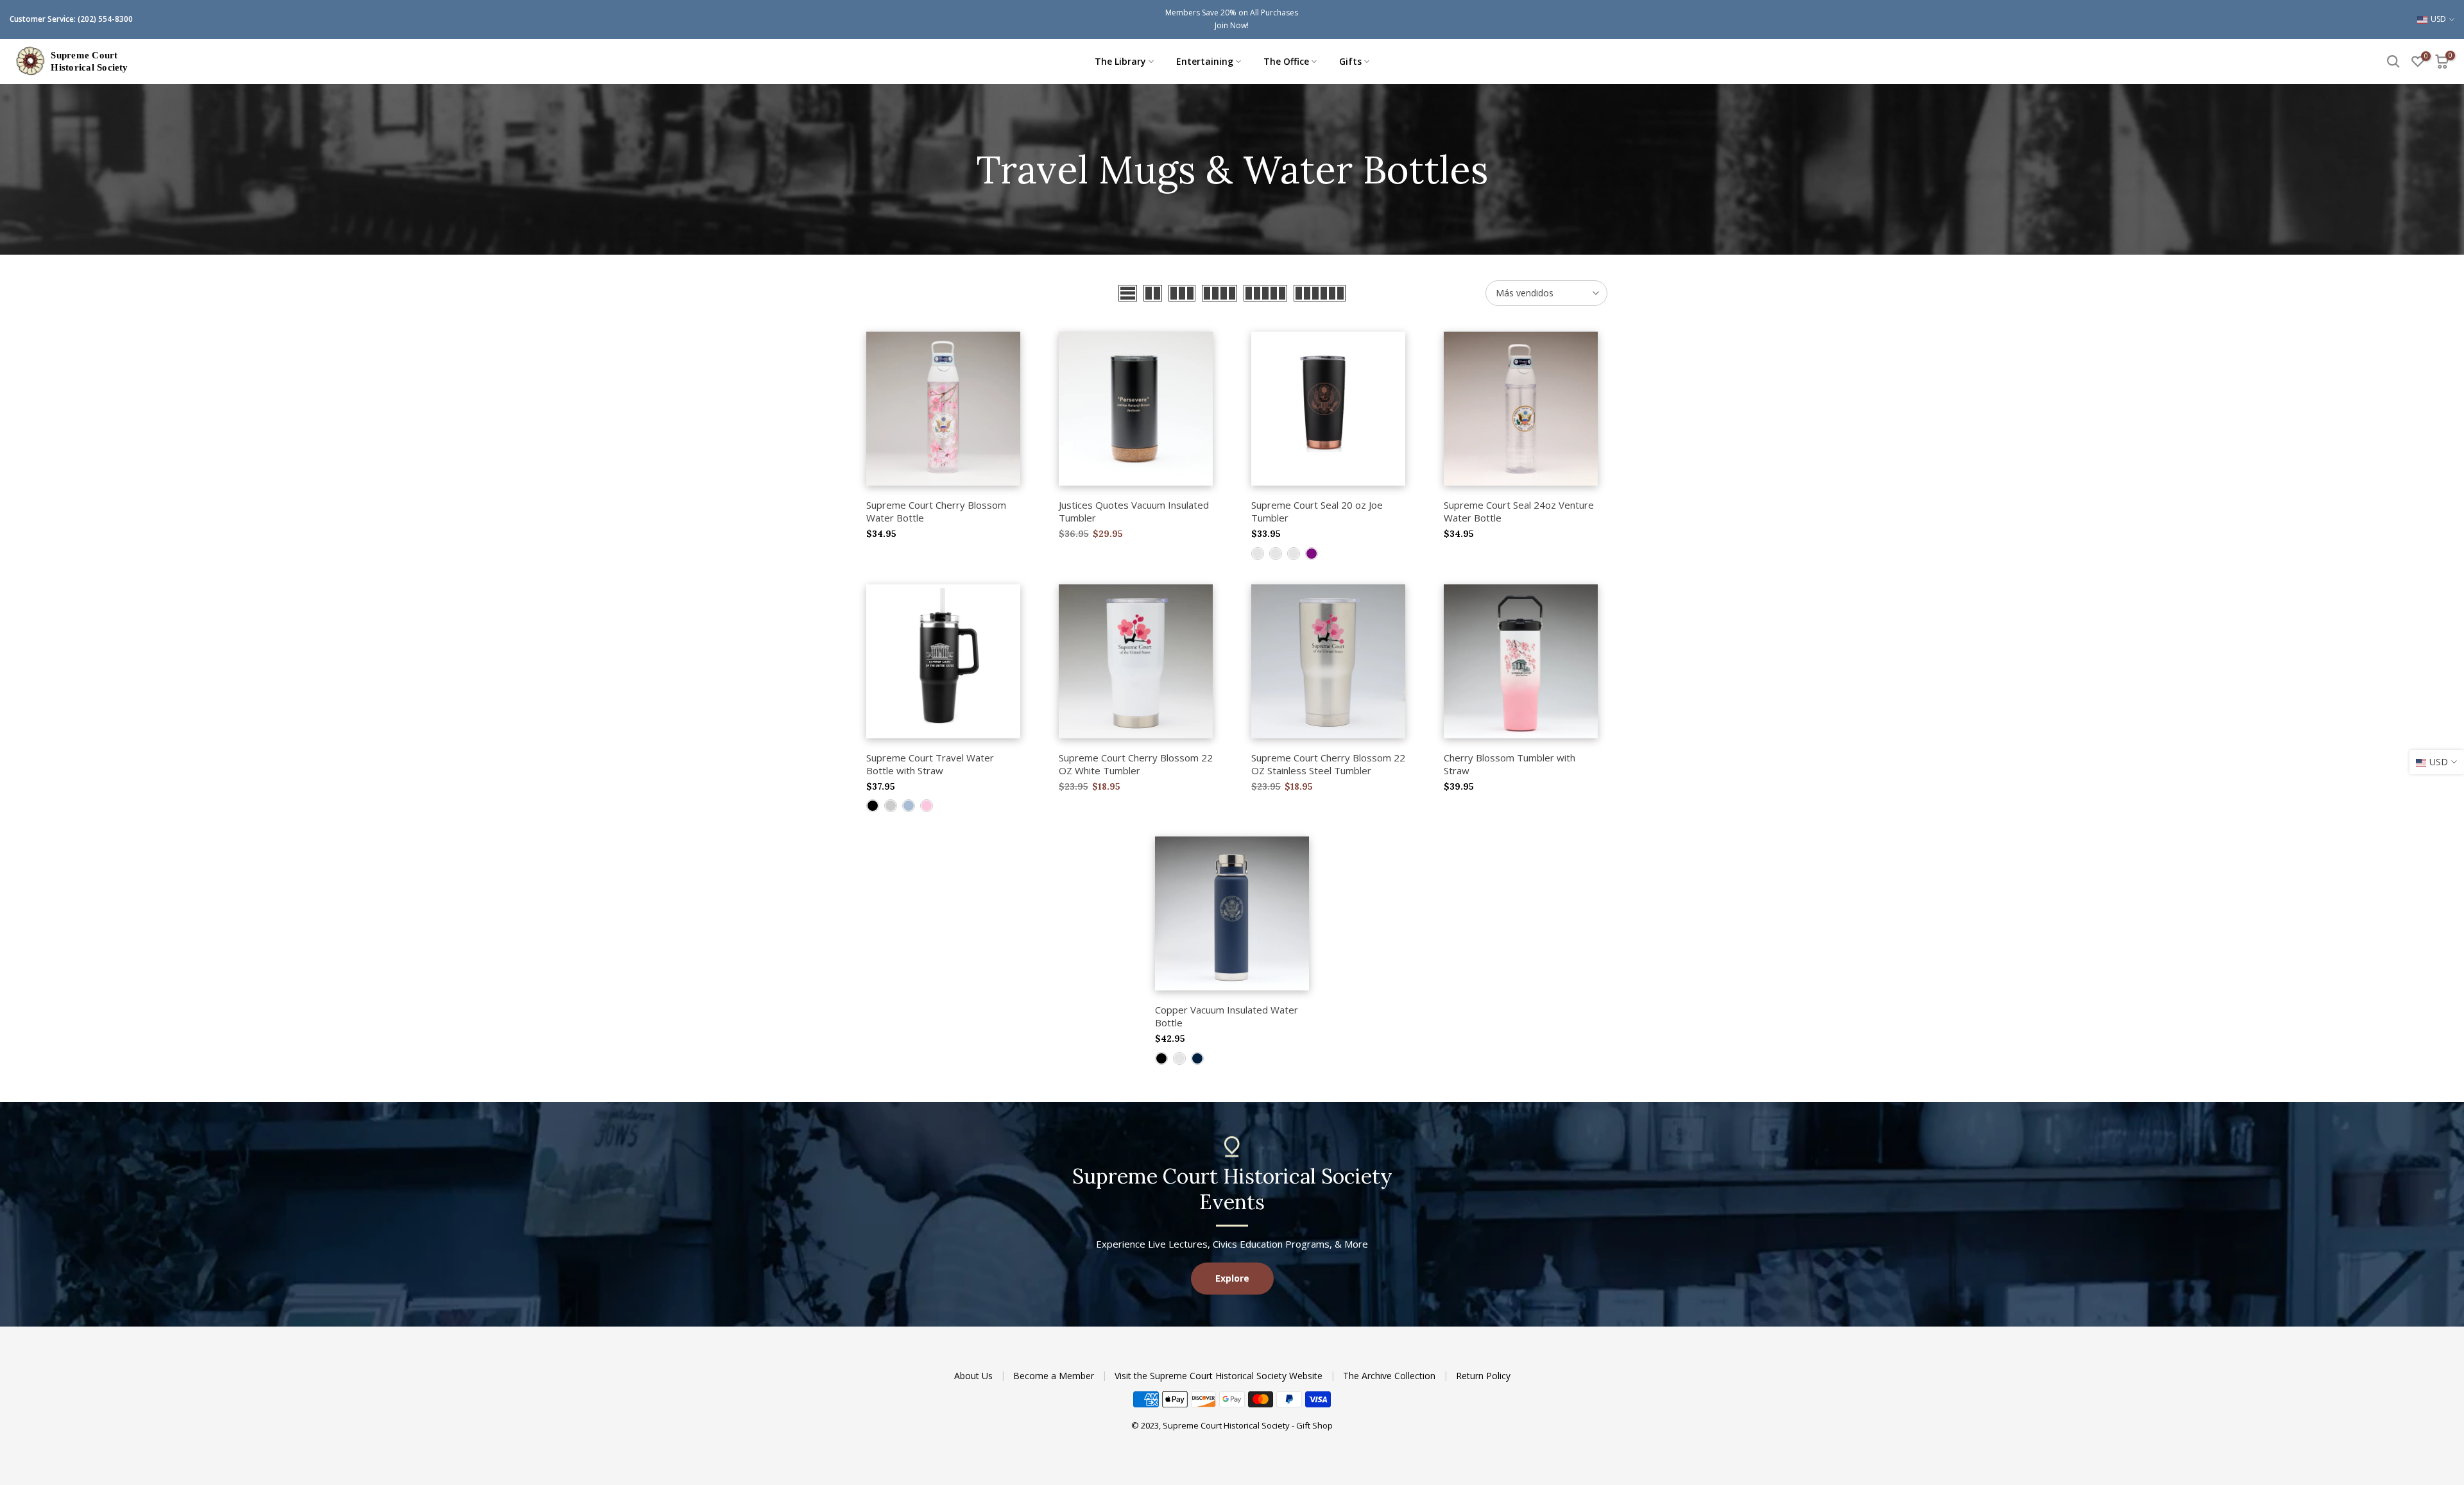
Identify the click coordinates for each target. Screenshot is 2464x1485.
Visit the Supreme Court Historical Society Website (1220, 1376)
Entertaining (1205, 61)
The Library (1120, 61)
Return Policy (1483, 1376)
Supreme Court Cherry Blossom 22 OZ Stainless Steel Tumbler (1328, 764)
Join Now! (1232, 25)
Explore (1232, 1278)
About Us (975, 1376)
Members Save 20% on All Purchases (1232, 13)
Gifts (1350, 61)
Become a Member (1055, 1376)
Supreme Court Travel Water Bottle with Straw (930, 764)
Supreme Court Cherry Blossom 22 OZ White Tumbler (1136, 764)
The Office (1286, 61)
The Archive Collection (1390, 1376)
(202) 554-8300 (105, 19)
